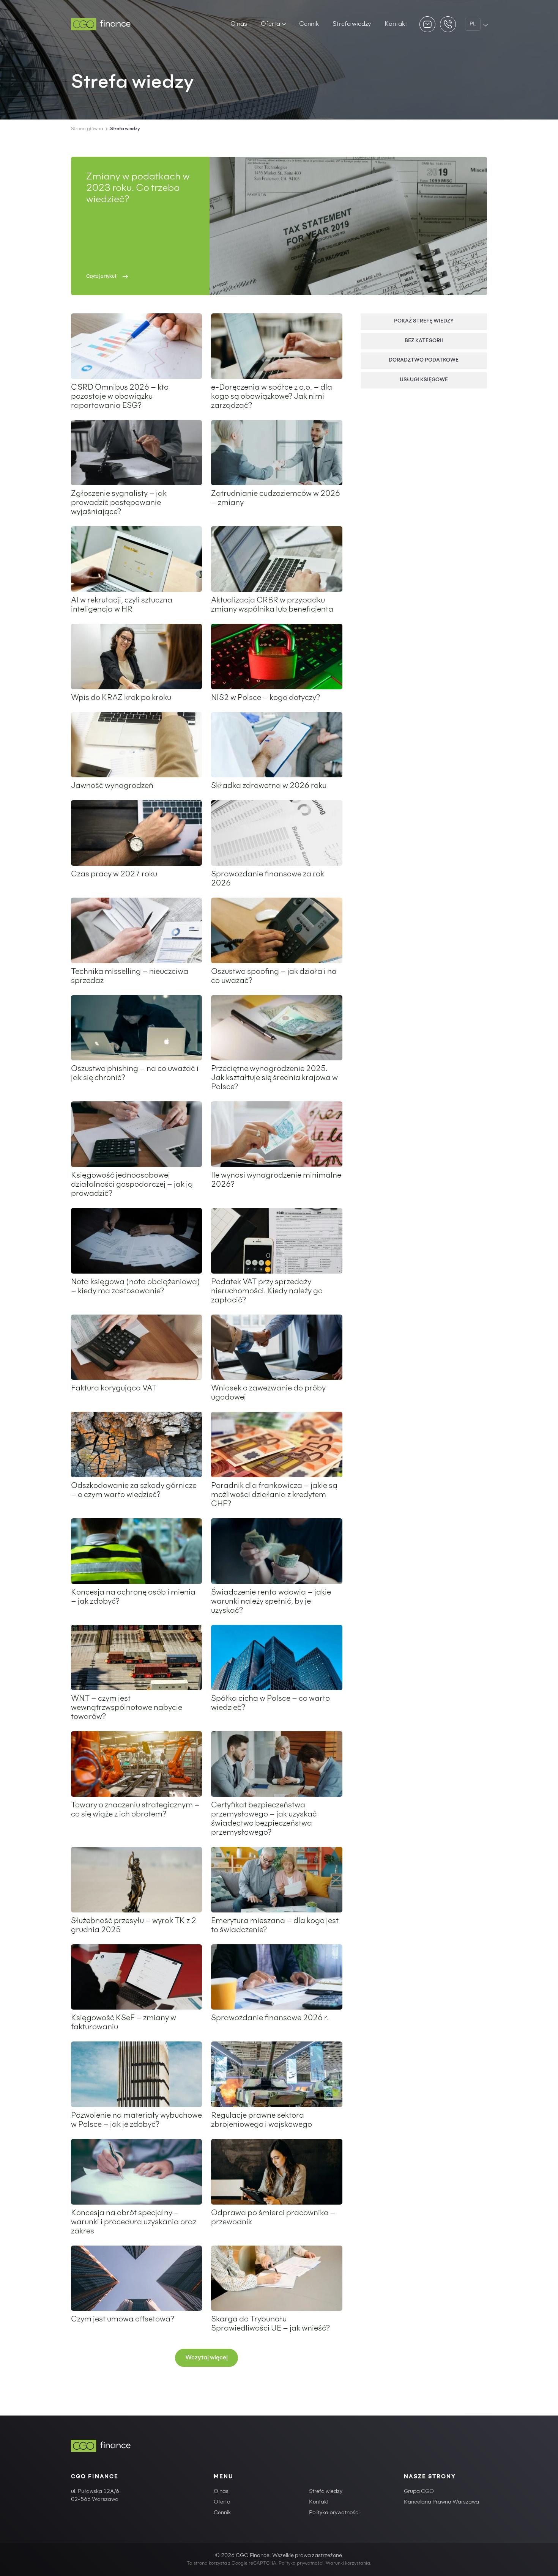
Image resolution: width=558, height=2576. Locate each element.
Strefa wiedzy (352, 24)
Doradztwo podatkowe (424, 361)
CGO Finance (95, 2477)
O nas (239, 24)
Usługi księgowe (424, 380)
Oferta (270, 24)
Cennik (309, 24)
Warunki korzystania (348, 2563)
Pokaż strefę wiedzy (424, 322)
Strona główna (87, 129)
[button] (206, 2358)
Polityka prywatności (334, 2513)
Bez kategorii (424, 341)
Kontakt (396, 24)
